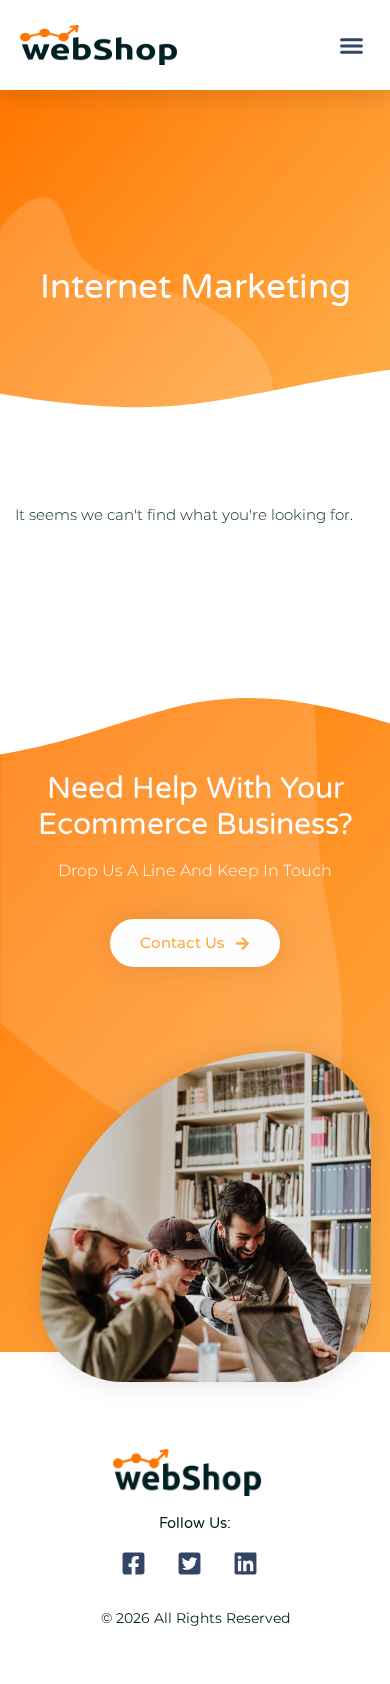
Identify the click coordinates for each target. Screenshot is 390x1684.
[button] (352, 45)
